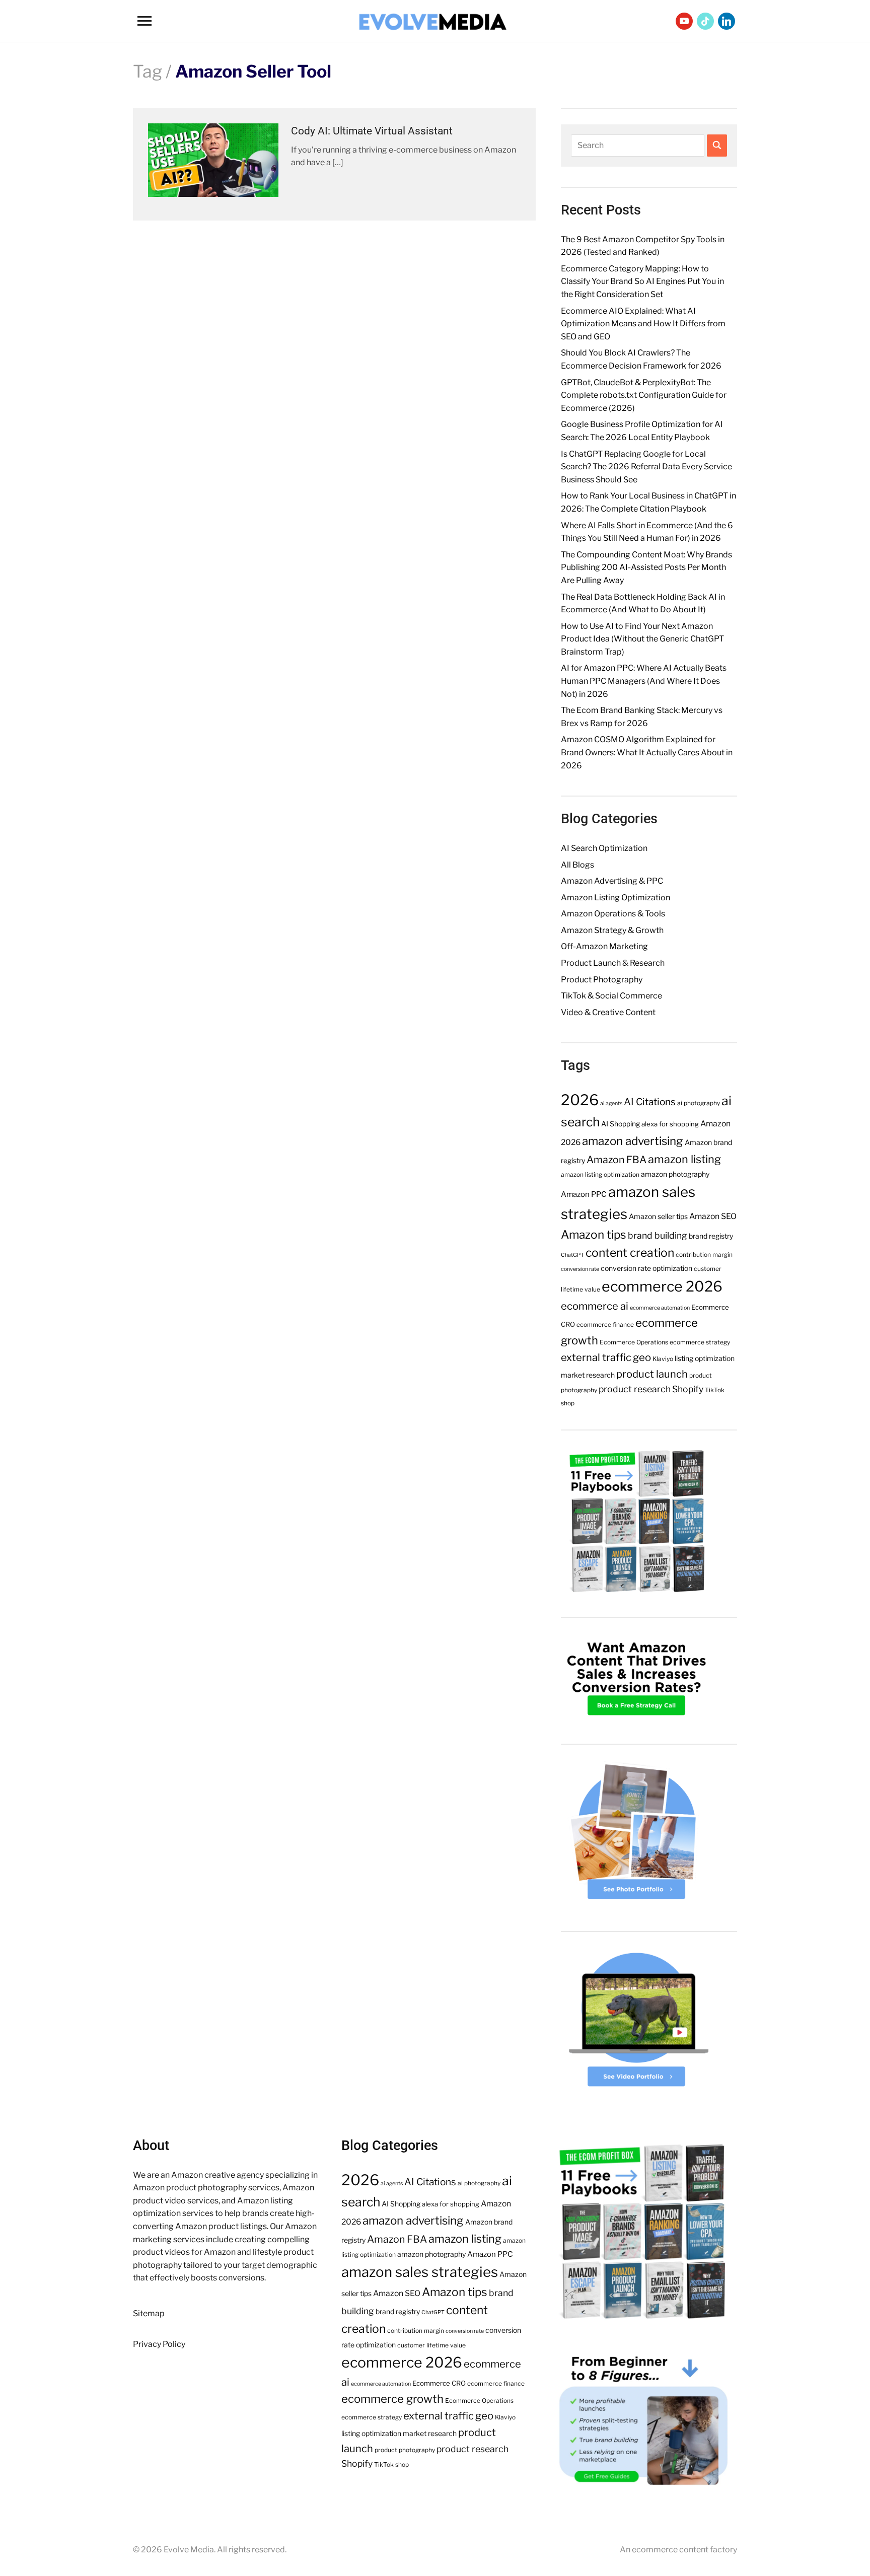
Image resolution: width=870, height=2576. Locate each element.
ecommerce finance (605, 1325)
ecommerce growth (392, 2399)
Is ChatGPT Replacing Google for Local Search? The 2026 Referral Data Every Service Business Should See (646, 467)
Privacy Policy (159, 2344)
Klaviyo (663, 1359)
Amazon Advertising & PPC (612, 881)
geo (642, 1357)
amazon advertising (633, 1141)
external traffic (596, 1357)
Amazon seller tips (658, 1216)
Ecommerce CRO (439, 2383)
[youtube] (684, 20)
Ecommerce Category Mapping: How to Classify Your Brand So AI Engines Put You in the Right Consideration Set (642, 281)
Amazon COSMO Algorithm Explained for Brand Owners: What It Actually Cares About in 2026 (647, 752)
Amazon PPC (584, 1194)
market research (588, 1375)
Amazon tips (594, 1235)
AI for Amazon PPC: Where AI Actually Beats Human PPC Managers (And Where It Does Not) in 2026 (644, 681)
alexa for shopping (670, 1124)
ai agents (611, 1103)
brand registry (711, 1236)
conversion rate (580, 1269)
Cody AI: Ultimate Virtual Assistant (372, 131)
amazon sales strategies (420, 2272)
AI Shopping (621, 1124)
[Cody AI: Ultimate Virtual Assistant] (213, 160)
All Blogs (577, 865)
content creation (630, 1253)
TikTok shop (391, 2464)
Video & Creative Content (608, 1012)
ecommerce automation (660, 1308)
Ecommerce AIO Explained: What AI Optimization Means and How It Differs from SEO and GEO (643, 324)
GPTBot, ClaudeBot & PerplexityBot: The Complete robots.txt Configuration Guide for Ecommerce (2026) (644, 395)
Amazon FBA (617, 1160)
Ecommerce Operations (634, 1342)
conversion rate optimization (646, 1268)
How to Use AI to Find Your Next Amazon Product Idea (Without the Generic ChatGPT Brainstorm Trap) (642, 639)
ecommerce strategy (700, 1342)
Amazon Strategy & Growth (612, 930)
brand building (658, 1235)
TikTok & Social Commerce (611, 996)
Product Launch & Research (613, 963)
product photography (405, 2450)
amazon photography (675, 1174)
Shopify (688, 1389)
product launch (652, 1374)
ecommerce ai (595, 1306)
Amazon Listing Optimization (615, 898)
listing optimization (705, 1358)
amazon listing (684, 1159)
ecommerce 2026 (662, 1286)
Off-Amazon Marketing (604, 946)
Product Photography (602, 980)
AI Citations (650, 1102)
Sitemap (149, 2313)
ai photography (699, 1103)
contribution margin (704, 1255)
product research (635, 1389)
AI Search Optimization (604, 848)
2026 (580, 1100)
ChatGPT (572, 1255)
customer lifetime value (431, 2345)
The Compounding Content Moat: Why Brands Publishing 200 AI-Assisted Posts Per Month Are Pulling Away (646, 567)
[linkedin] (727, 20)
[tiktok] (705, 20)
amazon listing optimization (600, 1174)
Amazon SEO (713, 1216)
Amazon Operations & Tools (613, 914)
